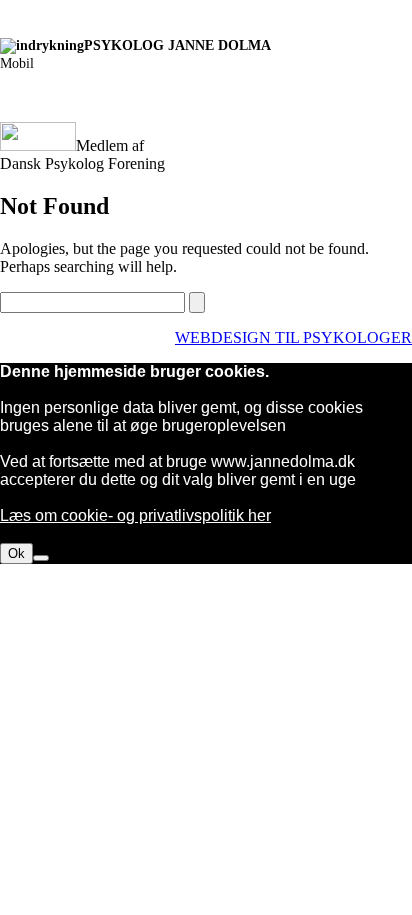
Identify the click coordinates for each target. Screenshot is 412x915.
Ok (16, 553)
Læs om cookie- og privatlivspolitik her (135, 515)
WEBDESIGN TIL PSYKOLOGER (293, 337)
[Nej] (41, 558)
